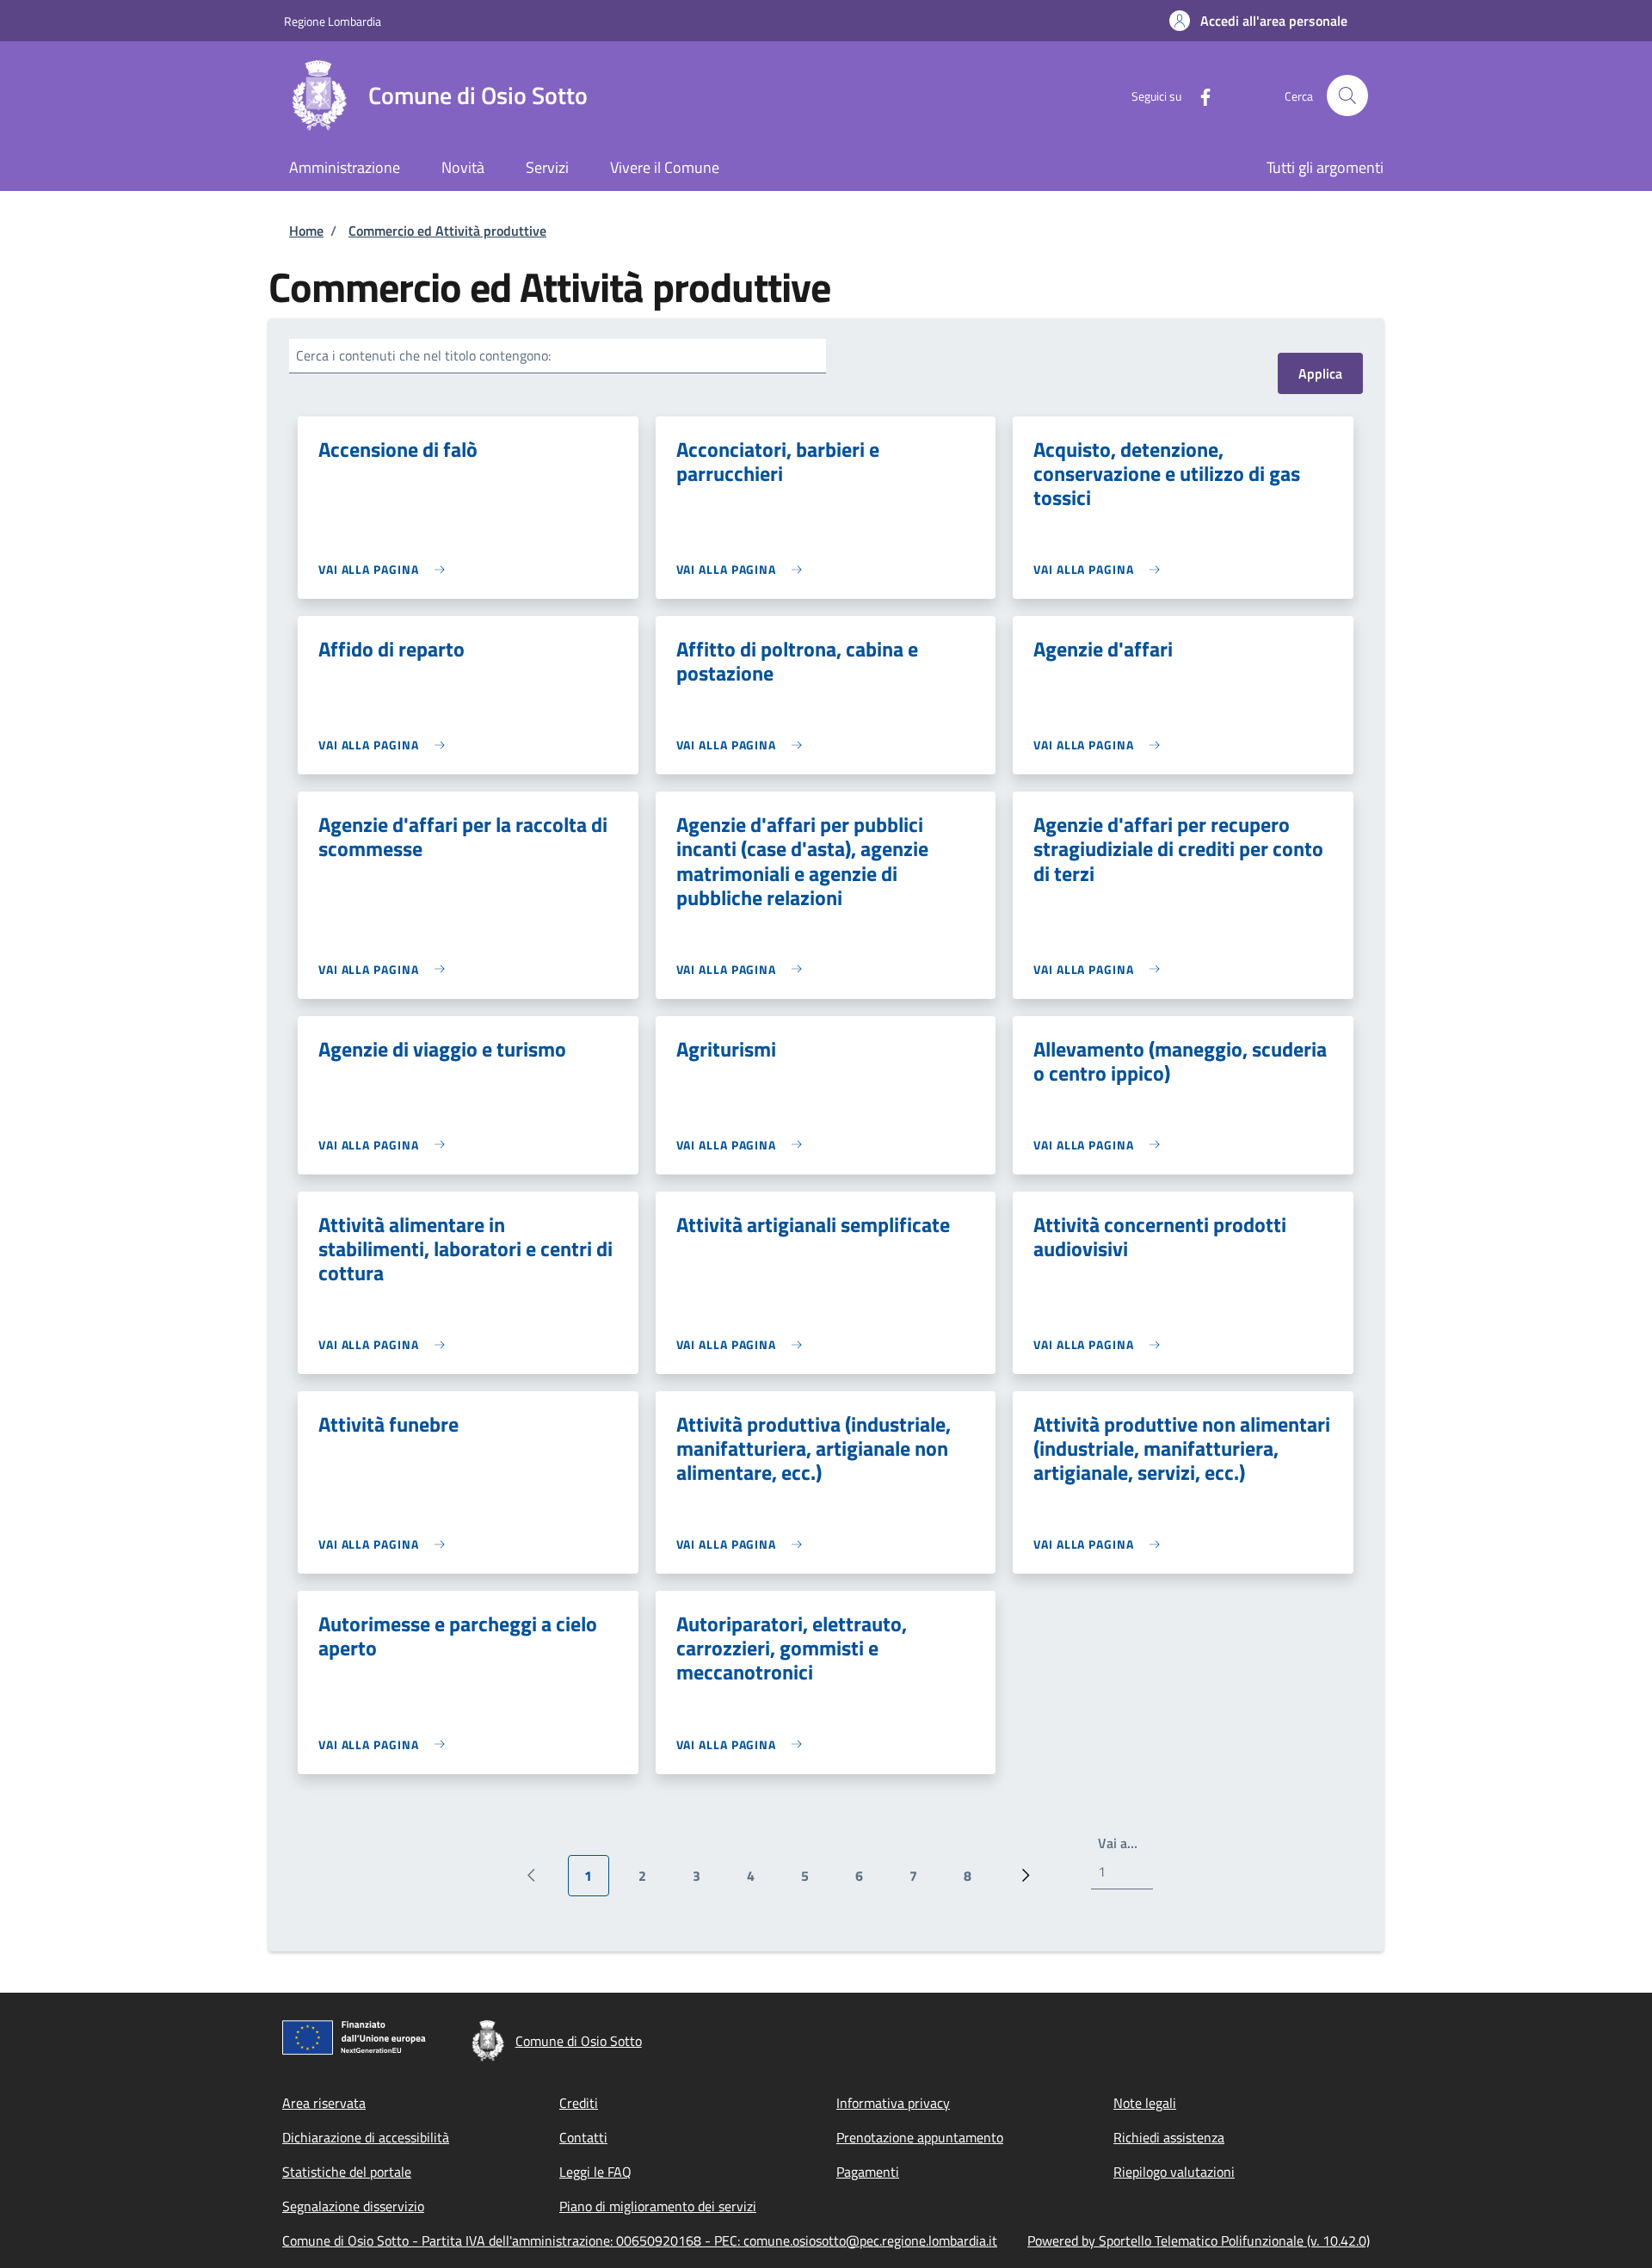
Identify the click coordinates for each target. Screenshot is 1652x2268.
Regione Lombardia (333, 21)
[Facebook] (1199, 95)
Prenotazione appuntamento (920, 2137)
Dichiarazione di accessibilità (366, 2137)
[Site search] (1347, 96)
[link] (386, 569)
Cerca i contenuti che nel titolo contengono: (423, 355)
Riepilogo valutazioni (1174, 2172)
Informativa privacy (893, 2103)
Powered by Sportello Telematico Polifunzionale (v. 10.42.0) (1199, 2240)
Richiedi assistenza (1169, 2137)
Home (306, 231)
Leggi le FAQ (595, 2172)
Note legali (1145, 2103)
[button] (1258, 21)
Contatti (583, 2137)
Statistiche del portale (347, 2172)
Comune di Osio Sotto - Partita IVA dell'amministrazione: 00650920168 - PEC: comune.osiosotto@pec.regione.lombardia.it (640, 2240)
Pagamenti (868, 2172)
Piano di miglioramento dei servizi (658, 2206)
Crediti (579, 2103)
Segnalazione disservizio (353, 2206)
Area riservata (324, 2103)
